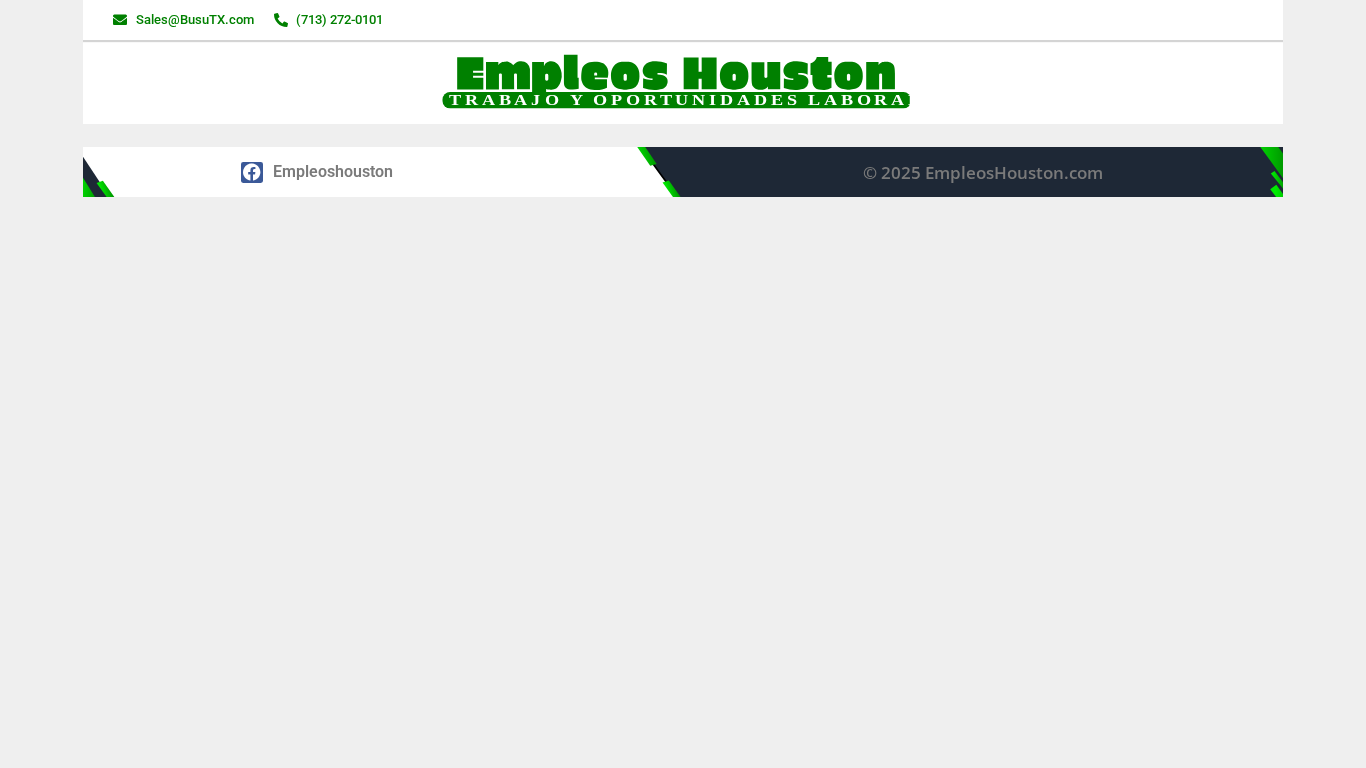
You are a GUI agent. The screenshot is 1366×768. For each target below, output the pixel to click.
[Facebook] (252, 173)
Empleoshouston (333, 171)
